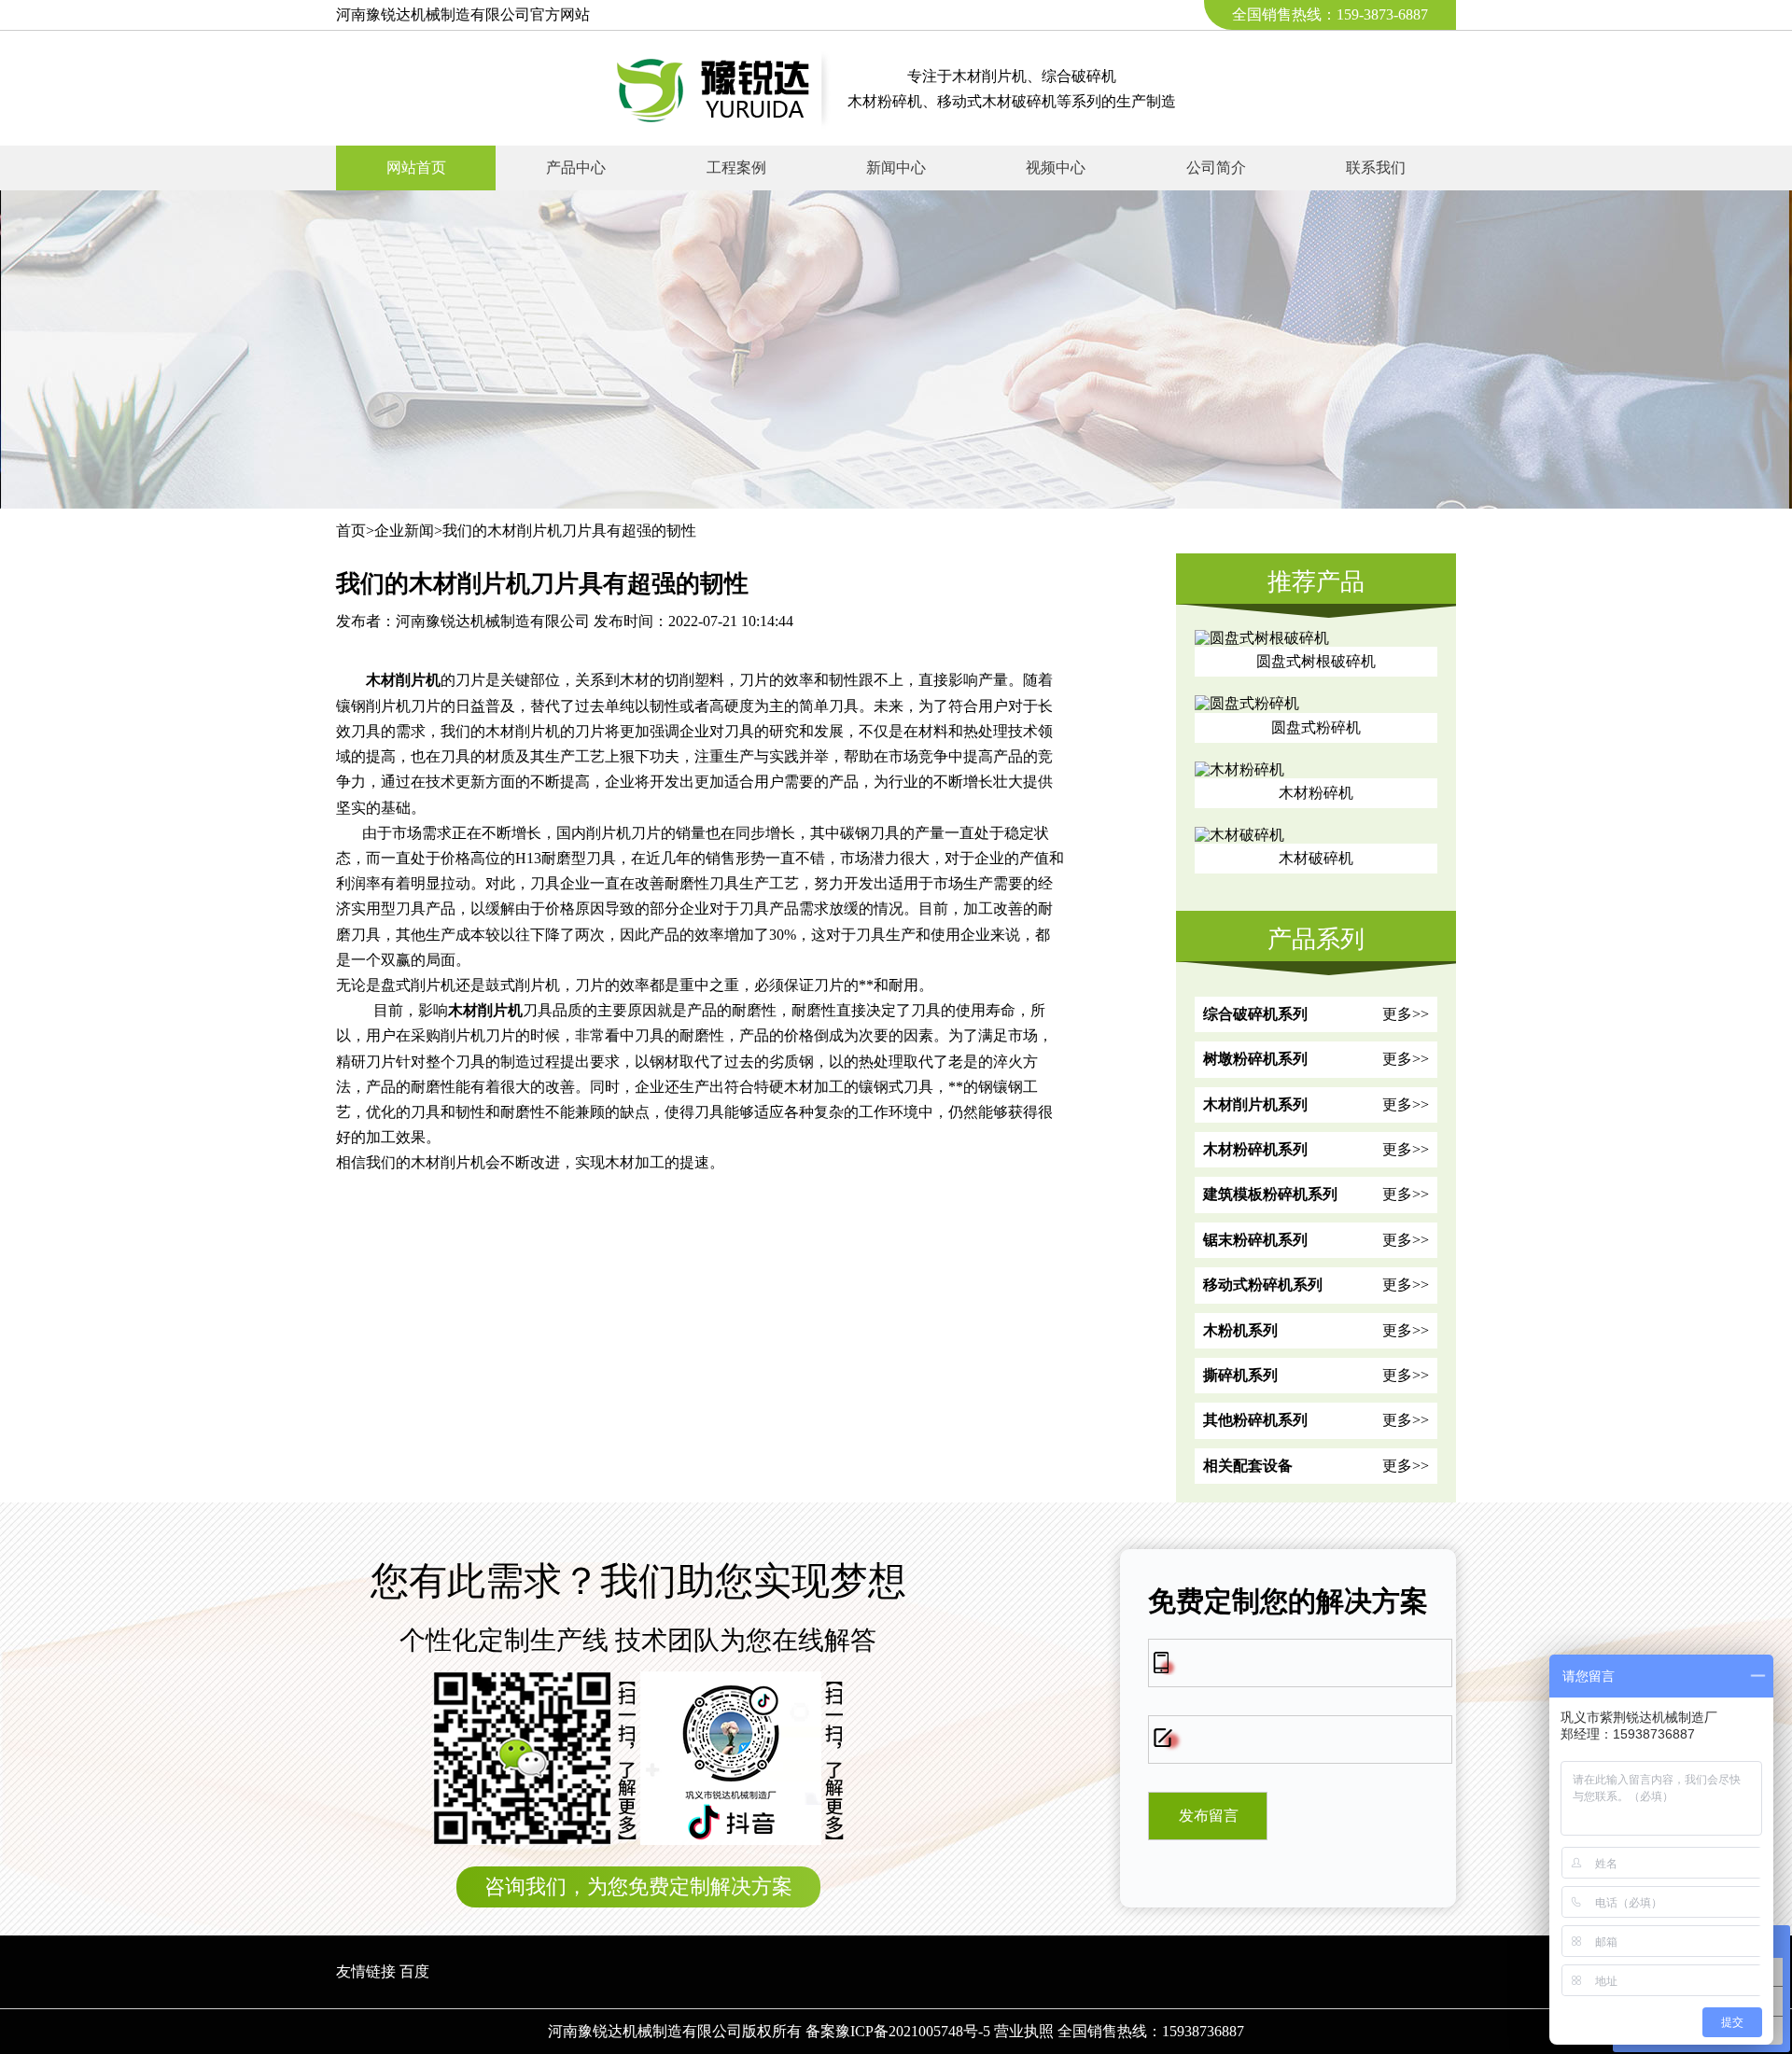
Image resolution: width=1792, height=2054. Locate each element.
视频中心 (1056, 168)
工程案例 (736, 168)
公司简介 (1216, 168)
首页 (351, 531)
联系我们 (1376, 168)
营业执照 (1024, 2031)
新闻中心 (896, 168)
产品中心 (576, 168)
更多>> (1406, 1014)
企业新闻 (404, 531)
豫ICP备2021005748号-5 (913, 2031)
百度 (414, 1971)
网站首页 (416, 168)
